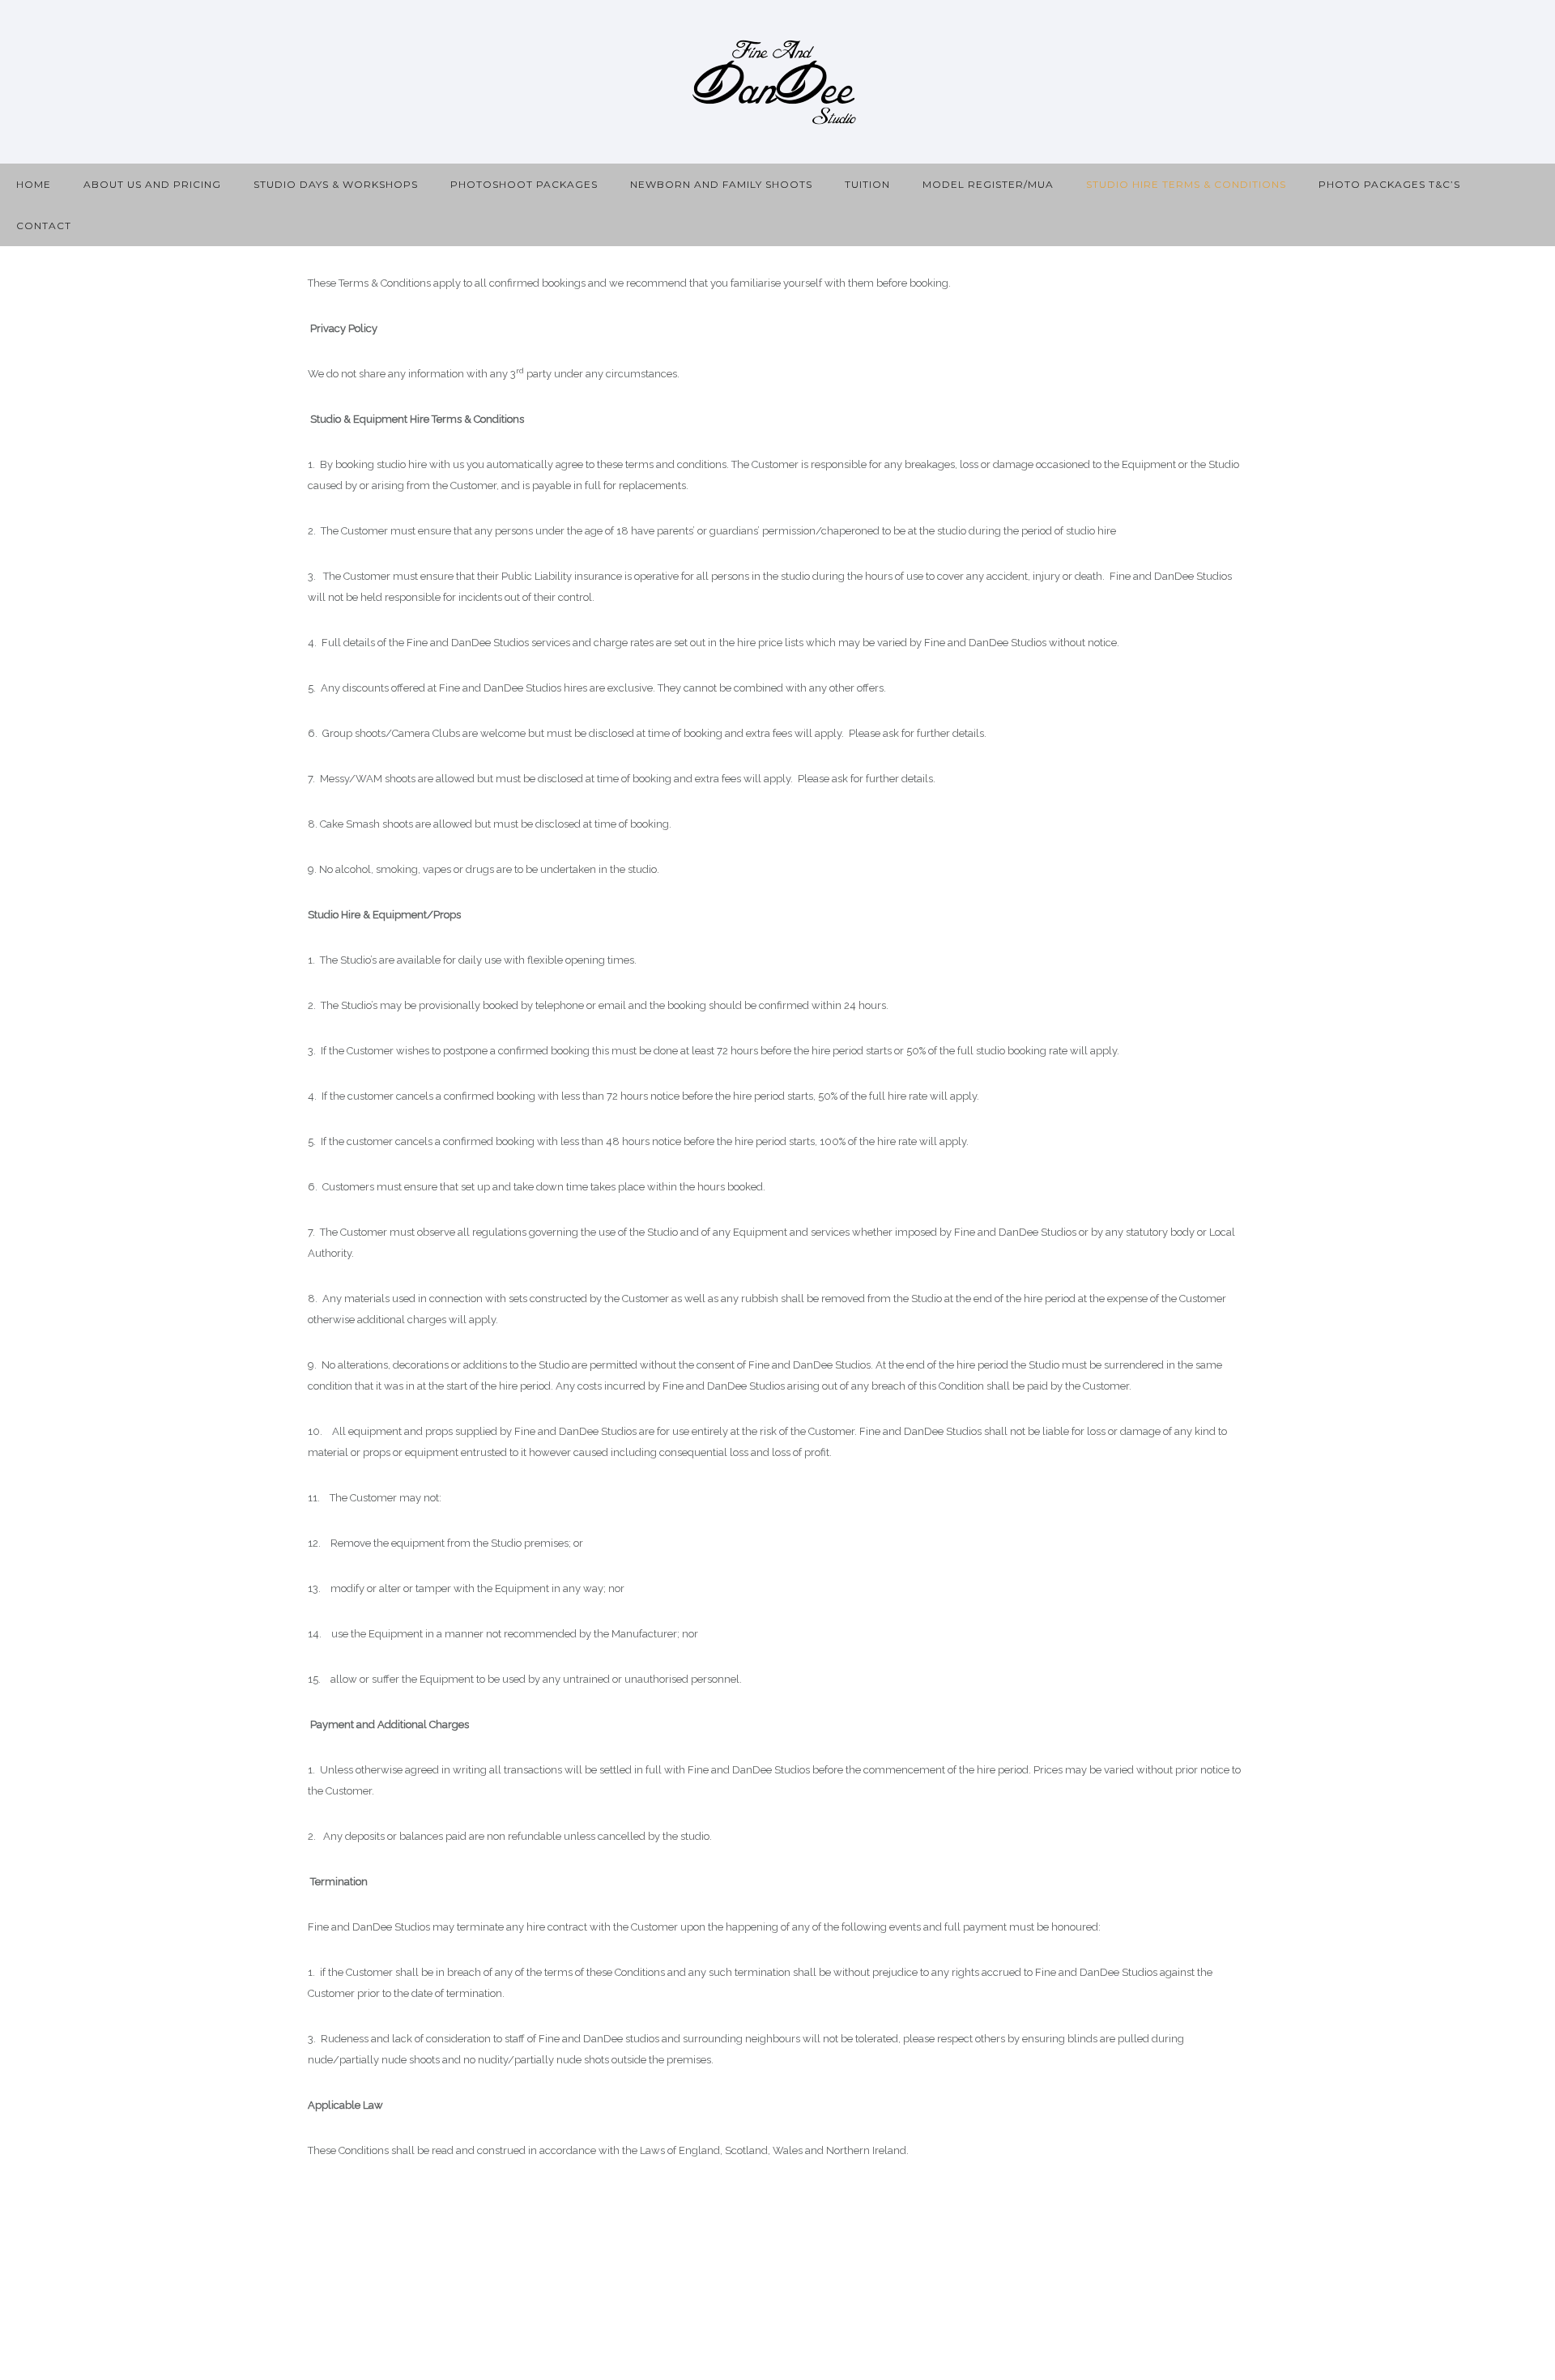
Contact (44, 226)
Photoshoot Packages (524, 184)
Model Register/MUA (988, 184)
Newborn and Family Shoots (721, 184)
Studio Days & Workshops (336, 184)
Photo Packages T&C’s (1389, 184)
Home (34, 184)
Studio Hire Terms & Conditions (1186, 184)
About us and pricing (152, 184)
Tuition (867, 184)
